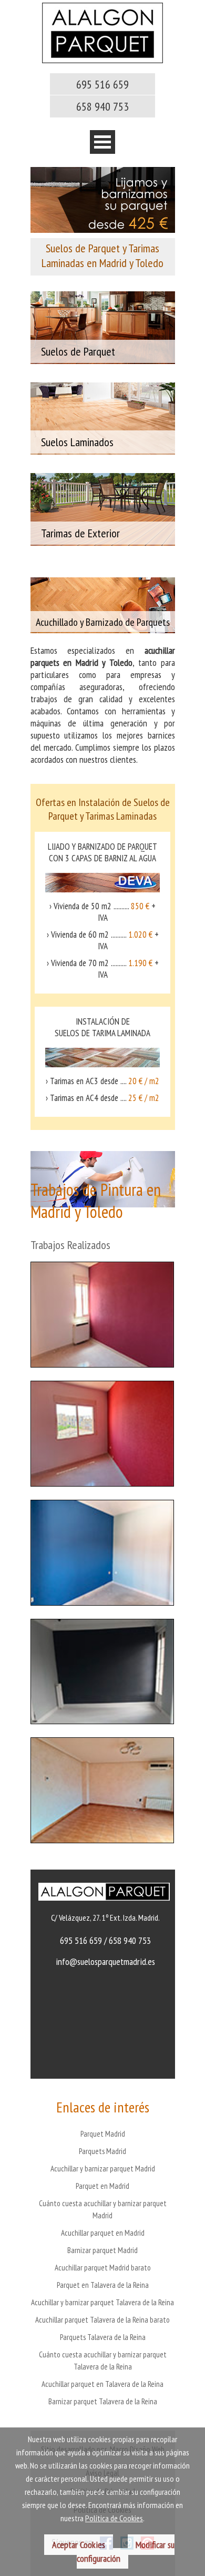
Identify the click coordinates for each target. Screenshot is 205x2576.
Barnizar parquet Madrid (102, 2250)
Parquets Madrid (102, 2151)
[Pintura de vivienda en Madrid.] (102, 1375)
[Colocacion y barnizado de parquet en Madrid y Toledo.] (102, 60)
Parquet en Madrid (102, 2186)
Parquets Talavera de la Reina (103, 2337)
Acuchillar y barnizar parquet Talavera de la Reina (102, 2302)
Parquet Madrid (103, 2134)
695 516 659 (102, 84)
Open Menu (102, 142)
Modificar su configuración (126, 2552)
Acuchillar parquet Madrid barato (103, 2268)
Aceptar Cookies (79, 2545)
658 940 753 (102, 106)
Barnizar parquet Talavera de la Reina (103, 2401)
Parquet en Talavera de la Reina (103, 2285)
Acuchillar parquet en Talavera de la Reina (102, 2384)
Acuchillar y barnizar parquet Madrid (103, 2169)
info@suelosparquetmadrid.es (105, 1962)
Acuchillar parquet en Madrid (103, 2233)
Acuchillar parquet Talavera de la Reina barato (102, 2320)
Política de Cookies (114, 2518)
